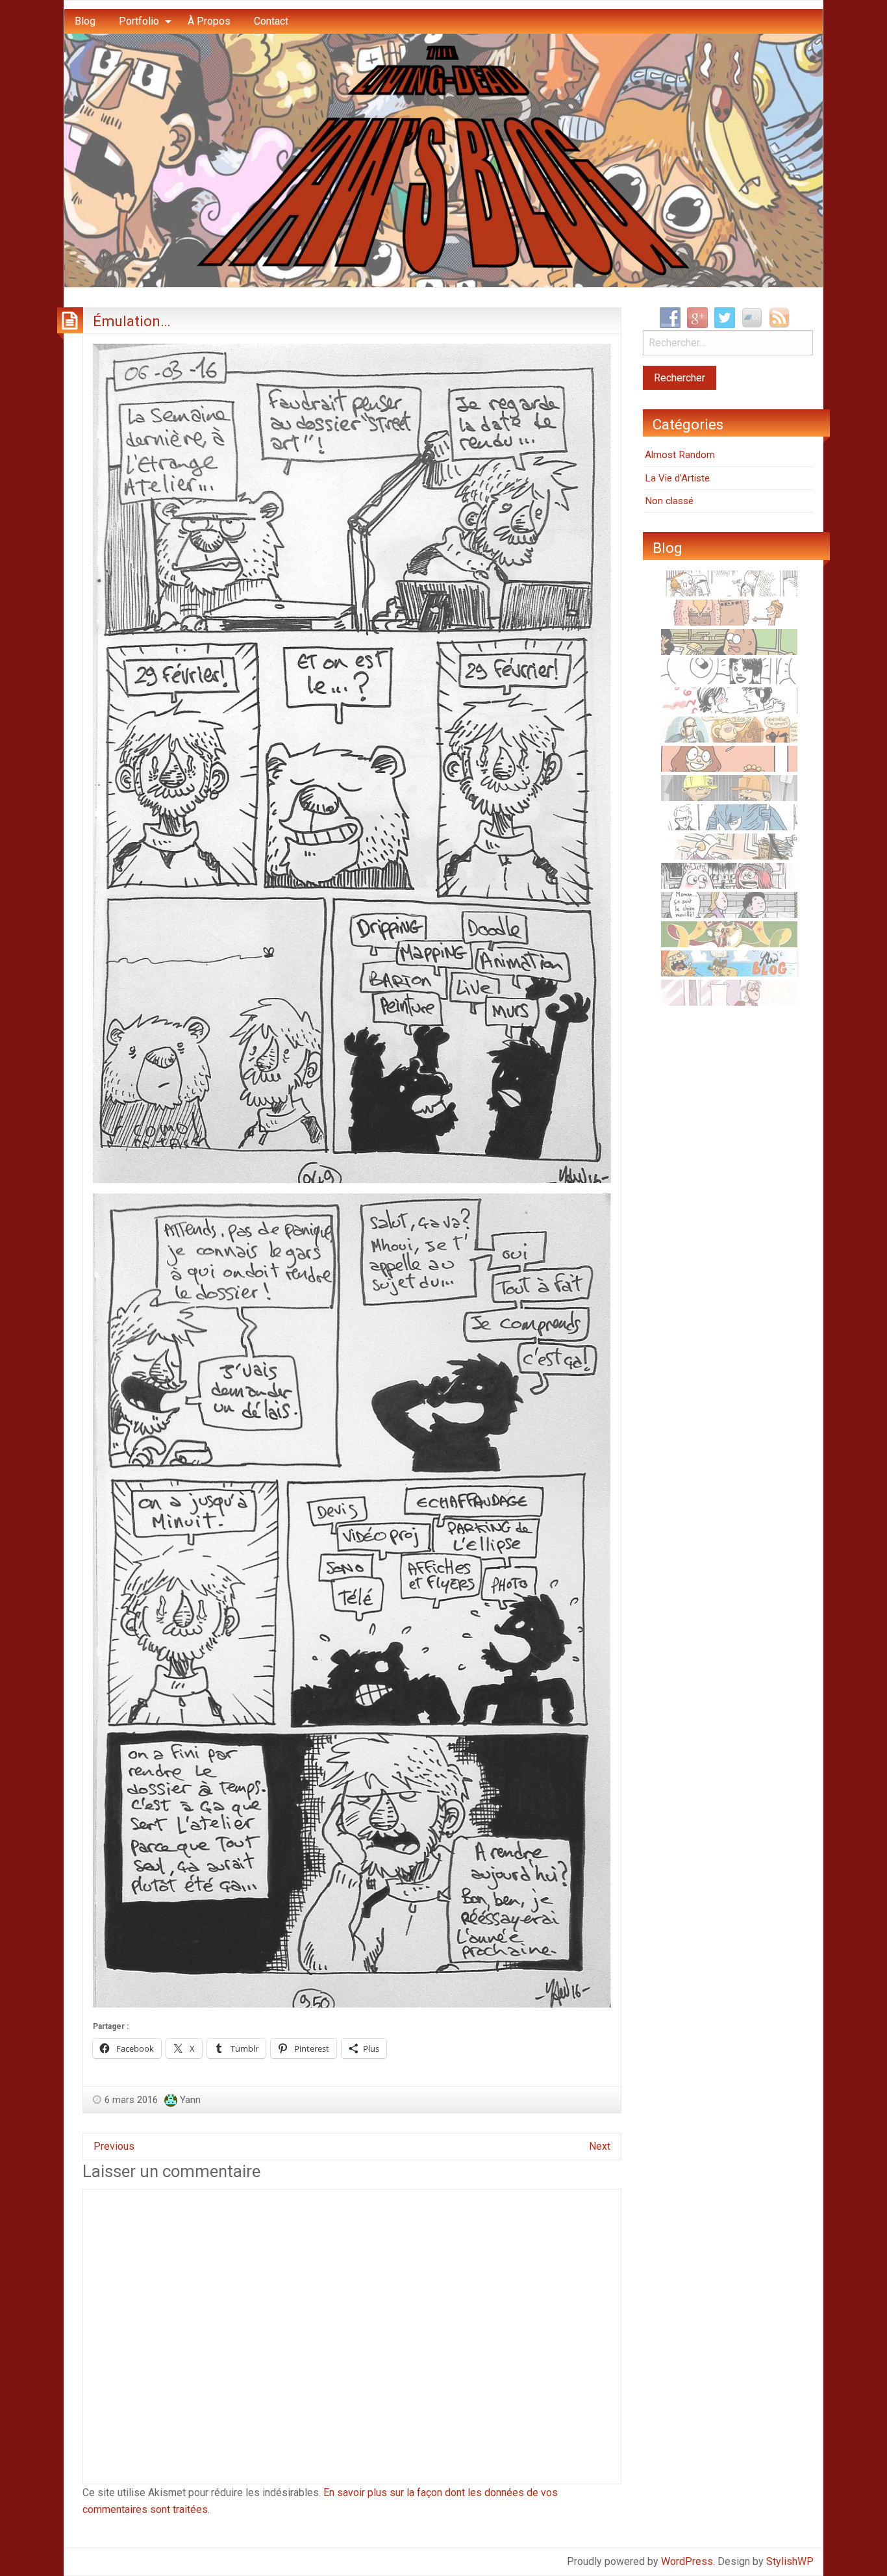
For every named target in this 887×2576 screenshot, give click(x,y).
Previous (114, 2146)
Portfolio (139, 21)
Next (600, 2146)
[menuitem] (85, 21)
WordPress (687, 2561)
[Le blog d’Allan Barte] (729, 904)
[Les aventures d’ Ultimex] (729, 670)
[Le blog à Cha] (729, 992)
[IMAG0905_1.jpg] (352, 1600)
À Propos (209, 21)
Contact (271, 21)
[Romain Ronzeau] (729, 817)
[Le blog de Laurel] (729, 875)
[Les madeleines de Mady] (729, 700)
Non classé (669, 501)
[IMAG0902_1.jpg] (352, 762)
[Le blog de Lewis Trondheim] (729, 846)
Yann (190, 2100)
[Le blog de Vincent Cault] (729, 612)
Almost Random (680, 455)
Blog (85, 21)
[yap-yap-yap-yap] (729, 787)
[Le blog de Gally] (729, 758)
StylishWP (790, 2561)
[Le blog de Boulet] (729, 583)
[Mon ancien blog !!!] (729, 963)
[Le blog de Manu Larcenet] (729, 934)
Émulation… (132, 321)
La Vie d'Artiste (677, 478)
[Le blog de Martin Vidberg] (729, 641)
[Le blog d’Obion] (729, 729)
